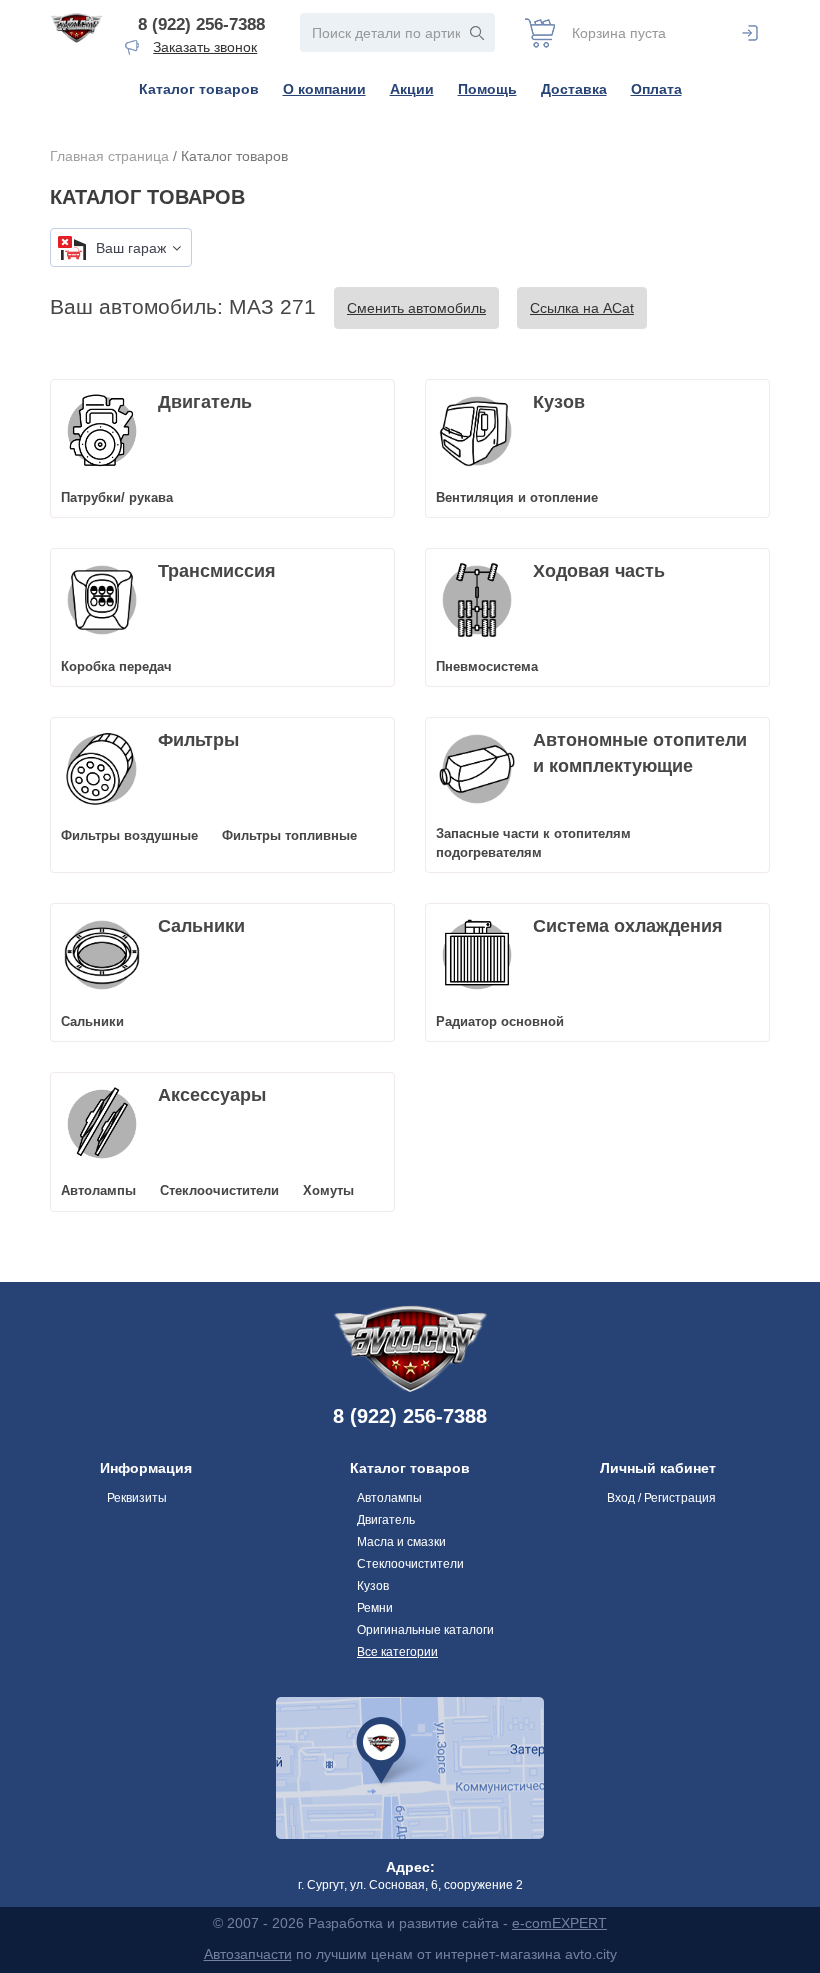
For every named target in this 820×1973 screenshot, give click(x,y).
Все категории (397, 1652)
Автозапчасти (248, 1954)
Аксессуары (212, 1095)
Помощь (487, 89)
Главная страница (109, 156)
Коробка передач (116, 666)
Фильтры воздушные (129, 835)
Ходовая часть (599, 571)
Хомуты (328, 1190)
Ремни (375, 1608)
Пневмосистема (487, 666)
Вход (750, 33)
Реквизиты (137, 1498)
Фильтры (198, 740)
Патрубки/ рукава (117, 497)
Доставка (574, 89)
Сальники (201, 926)
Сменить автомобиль (416, 308)
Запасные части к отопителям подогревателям (533, 843)
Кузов (559, 402)
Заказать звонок (205, 47)
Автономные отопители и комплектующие (640, 753)
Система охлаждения (628, 926)
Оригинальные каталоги (425, 1630)
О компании (324, 89)
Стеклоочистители (219, 1190)
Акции (412, 89)
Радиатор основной (500, 1021)
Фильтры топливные (289, 835)
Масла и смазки (401, 1542)
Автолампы (98, 1190)
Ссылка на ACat (582, 308)
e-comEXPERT (559, 1923)
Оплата (656, 89)
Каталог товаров (199, 89)
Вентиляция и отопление (517, 497)
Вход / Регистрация (661, 1498)
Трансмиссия (217, 571)
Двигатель (205, 402)
